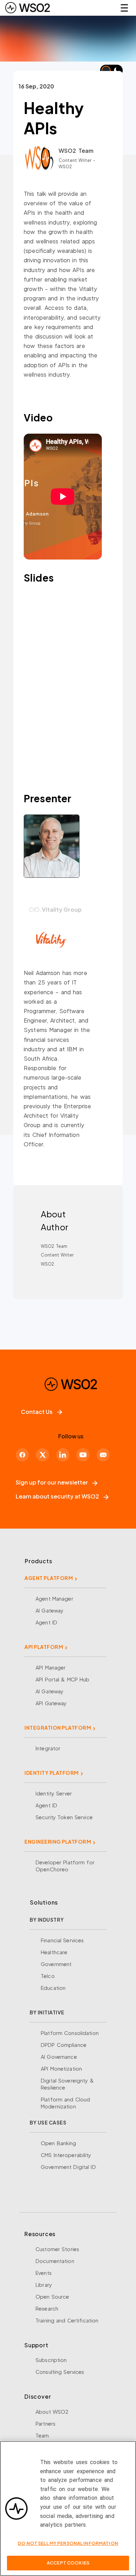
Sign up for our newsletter (52, 1482)
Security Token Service (64, 1817)
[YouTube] (83, 1455)
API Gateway (51, 1703)
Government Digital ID (68, 2167)
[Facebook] (22, 1455)
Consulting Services (60, 2372)
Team (42, 2435)
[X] (43, 1455)
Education (53, 1988)
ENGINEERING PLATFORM (58, 1842)
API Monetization (61, 2069)
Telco (48, 1976)
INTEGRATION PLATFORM (58, 1728)
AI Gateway (50, 1610)
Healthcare (54, 1952)
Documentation (55, 2261)
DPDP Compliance (64, 2045)
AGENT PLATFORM (49, 1578)
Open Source (52, 2297)
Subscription (51, 2360)
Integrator (48, 1748)
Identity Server (54, 1793)
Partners (46, 2424)
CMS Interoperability (66, 2155)
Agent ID (46, 1622)
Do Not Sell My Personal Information (68, 2543)
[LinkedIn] (63, 1455)
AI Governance (59, 2057)
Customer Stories (57, 2249)
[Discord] (103, 1455)
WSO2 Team (76, 151)
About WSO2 (52, 2412)
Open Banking (59, 2143)
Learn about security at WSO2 (57, 1496)
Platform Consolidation (70, 2033)
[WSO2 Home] (28, 8)
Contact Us (37, 1412)
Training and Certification (67, 2320)
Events (44, 2273)
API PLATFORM (44, 1647)
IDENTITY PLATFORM (52, 1773)
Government (56, 1964)
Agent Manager (54, 1599)
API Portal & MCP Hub (63, 1679)
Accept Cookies (68, 2563)
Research (47, 2308)
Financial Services (62, 1940)
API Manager (51, 1667)
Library (44, 2285)
